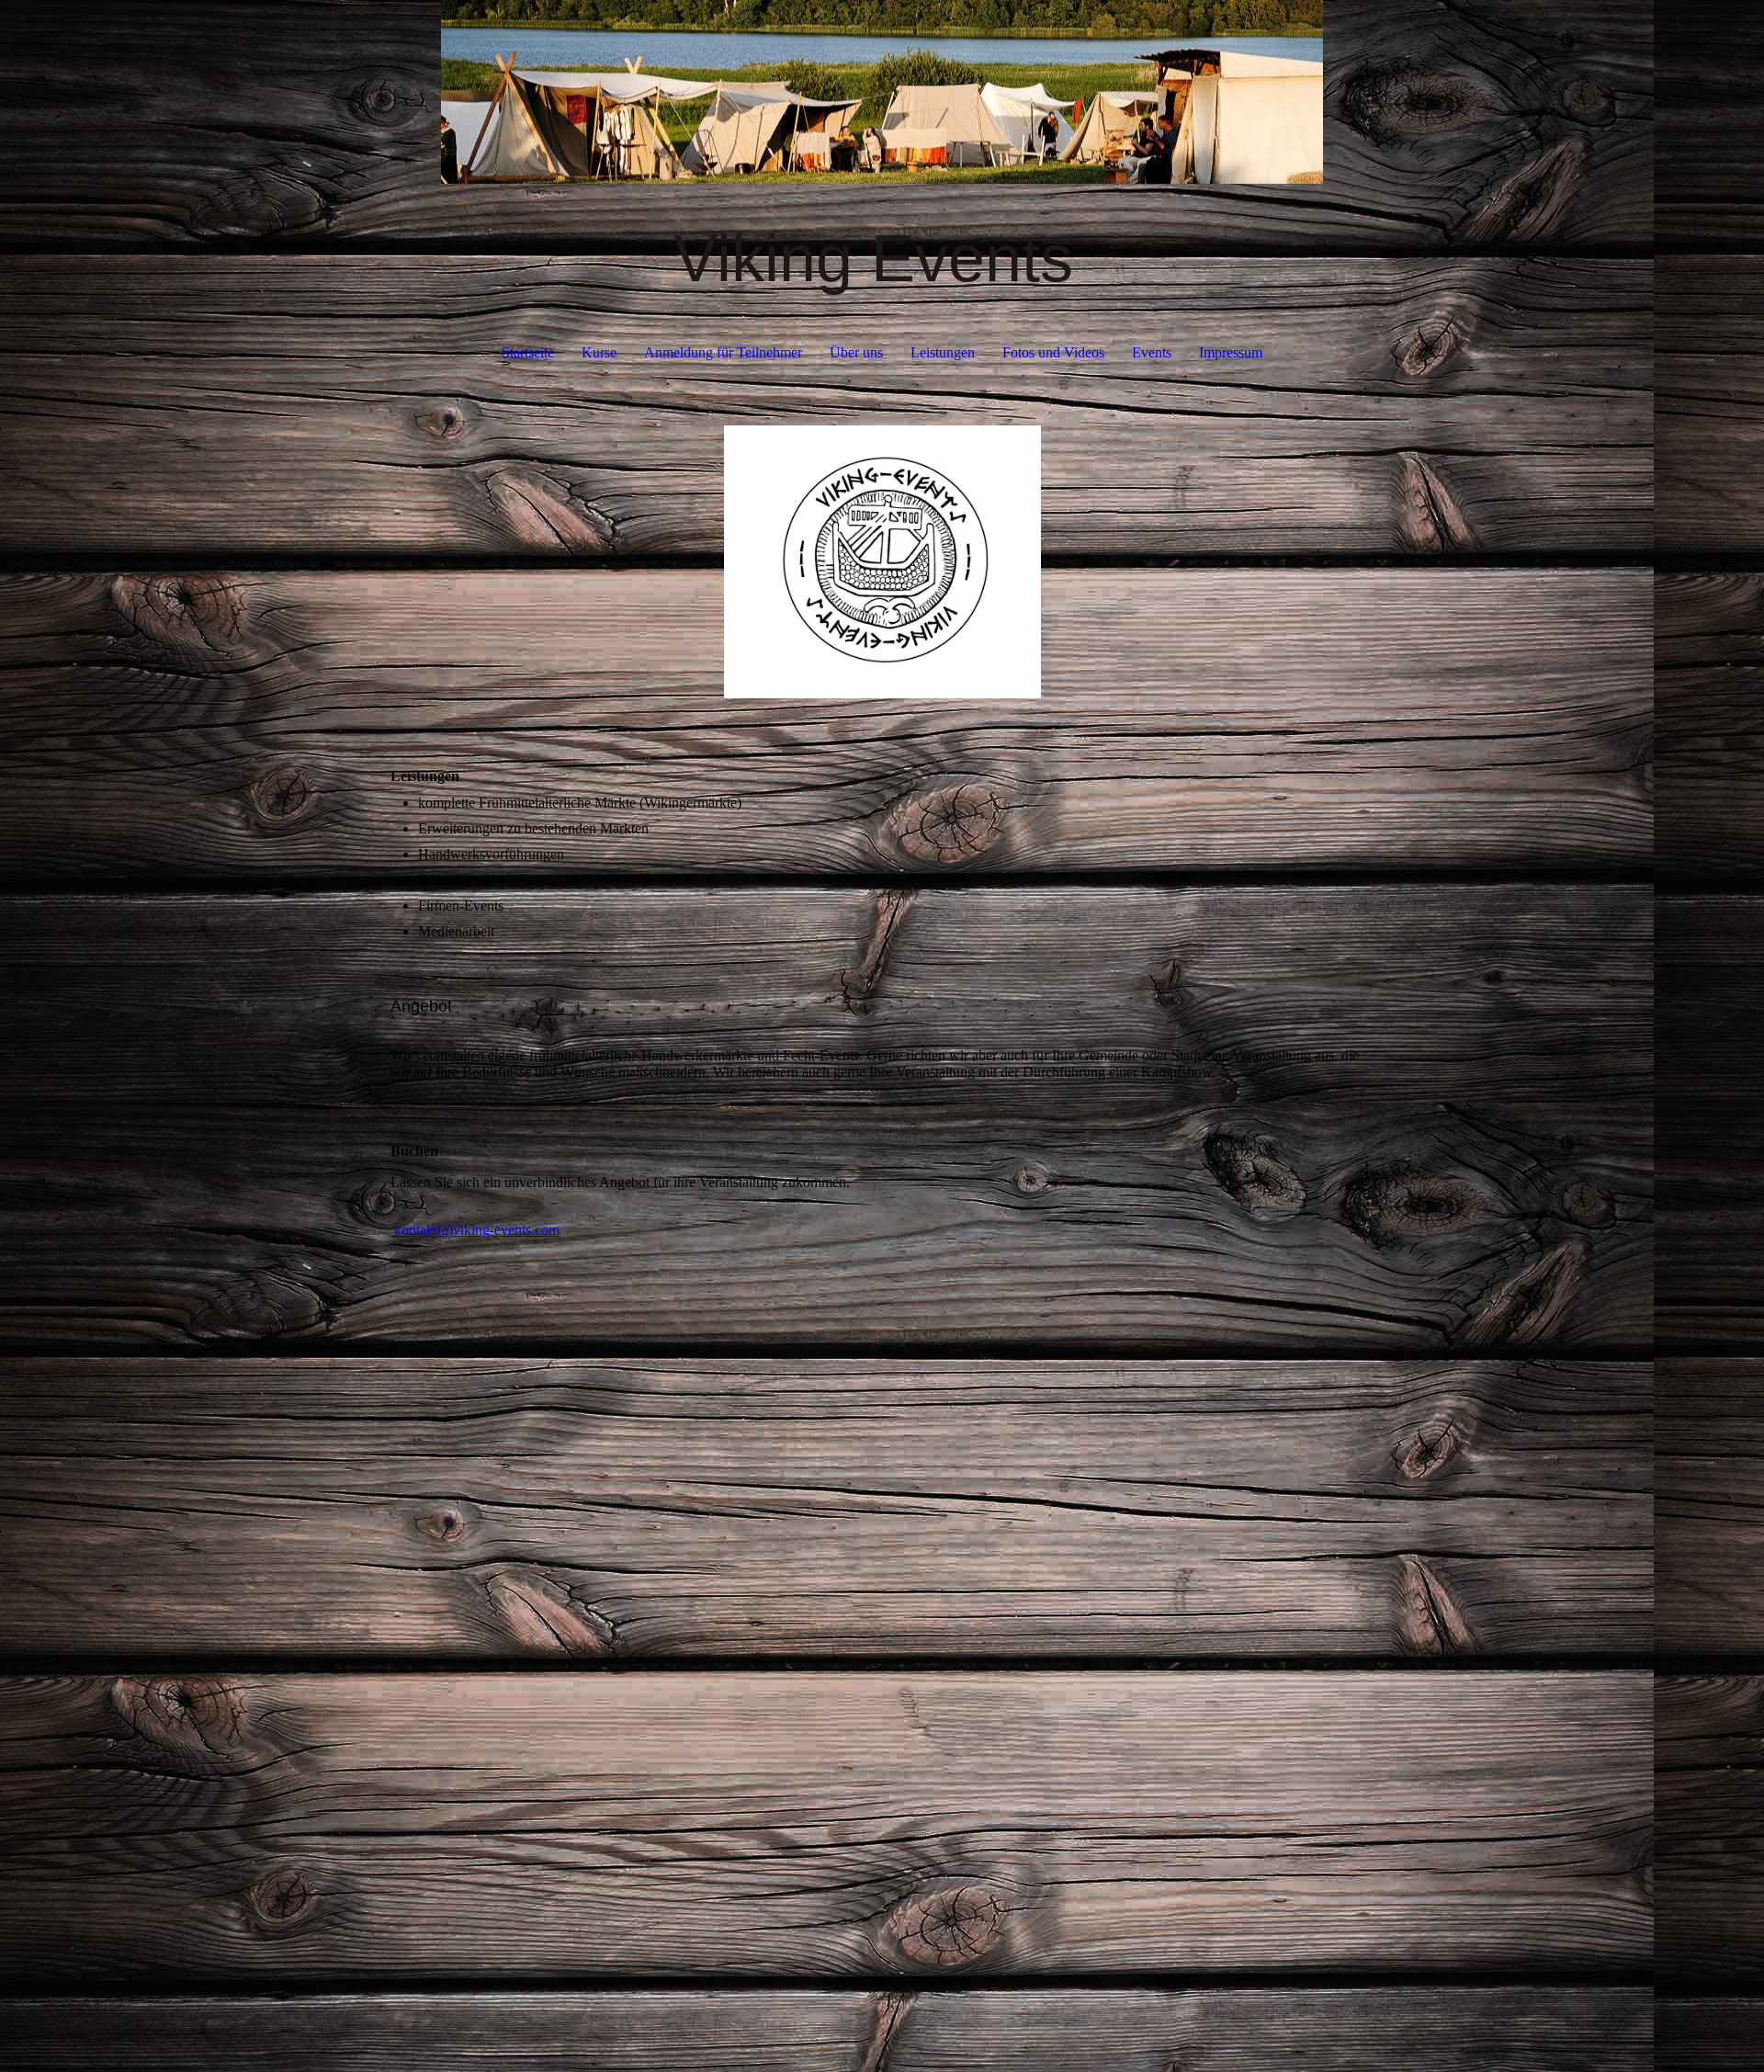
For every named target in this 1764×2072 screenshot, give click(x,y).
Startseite (528, 352)
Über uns (856, 352)
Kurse (599, 352)
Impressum (1231, 352)
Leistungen (943, 352)
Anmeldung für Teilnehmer (723, 352)
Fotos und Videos (1053, 352)
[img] (882, 92)
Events (1152, 352)
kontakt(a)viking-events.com (475, 1230)
